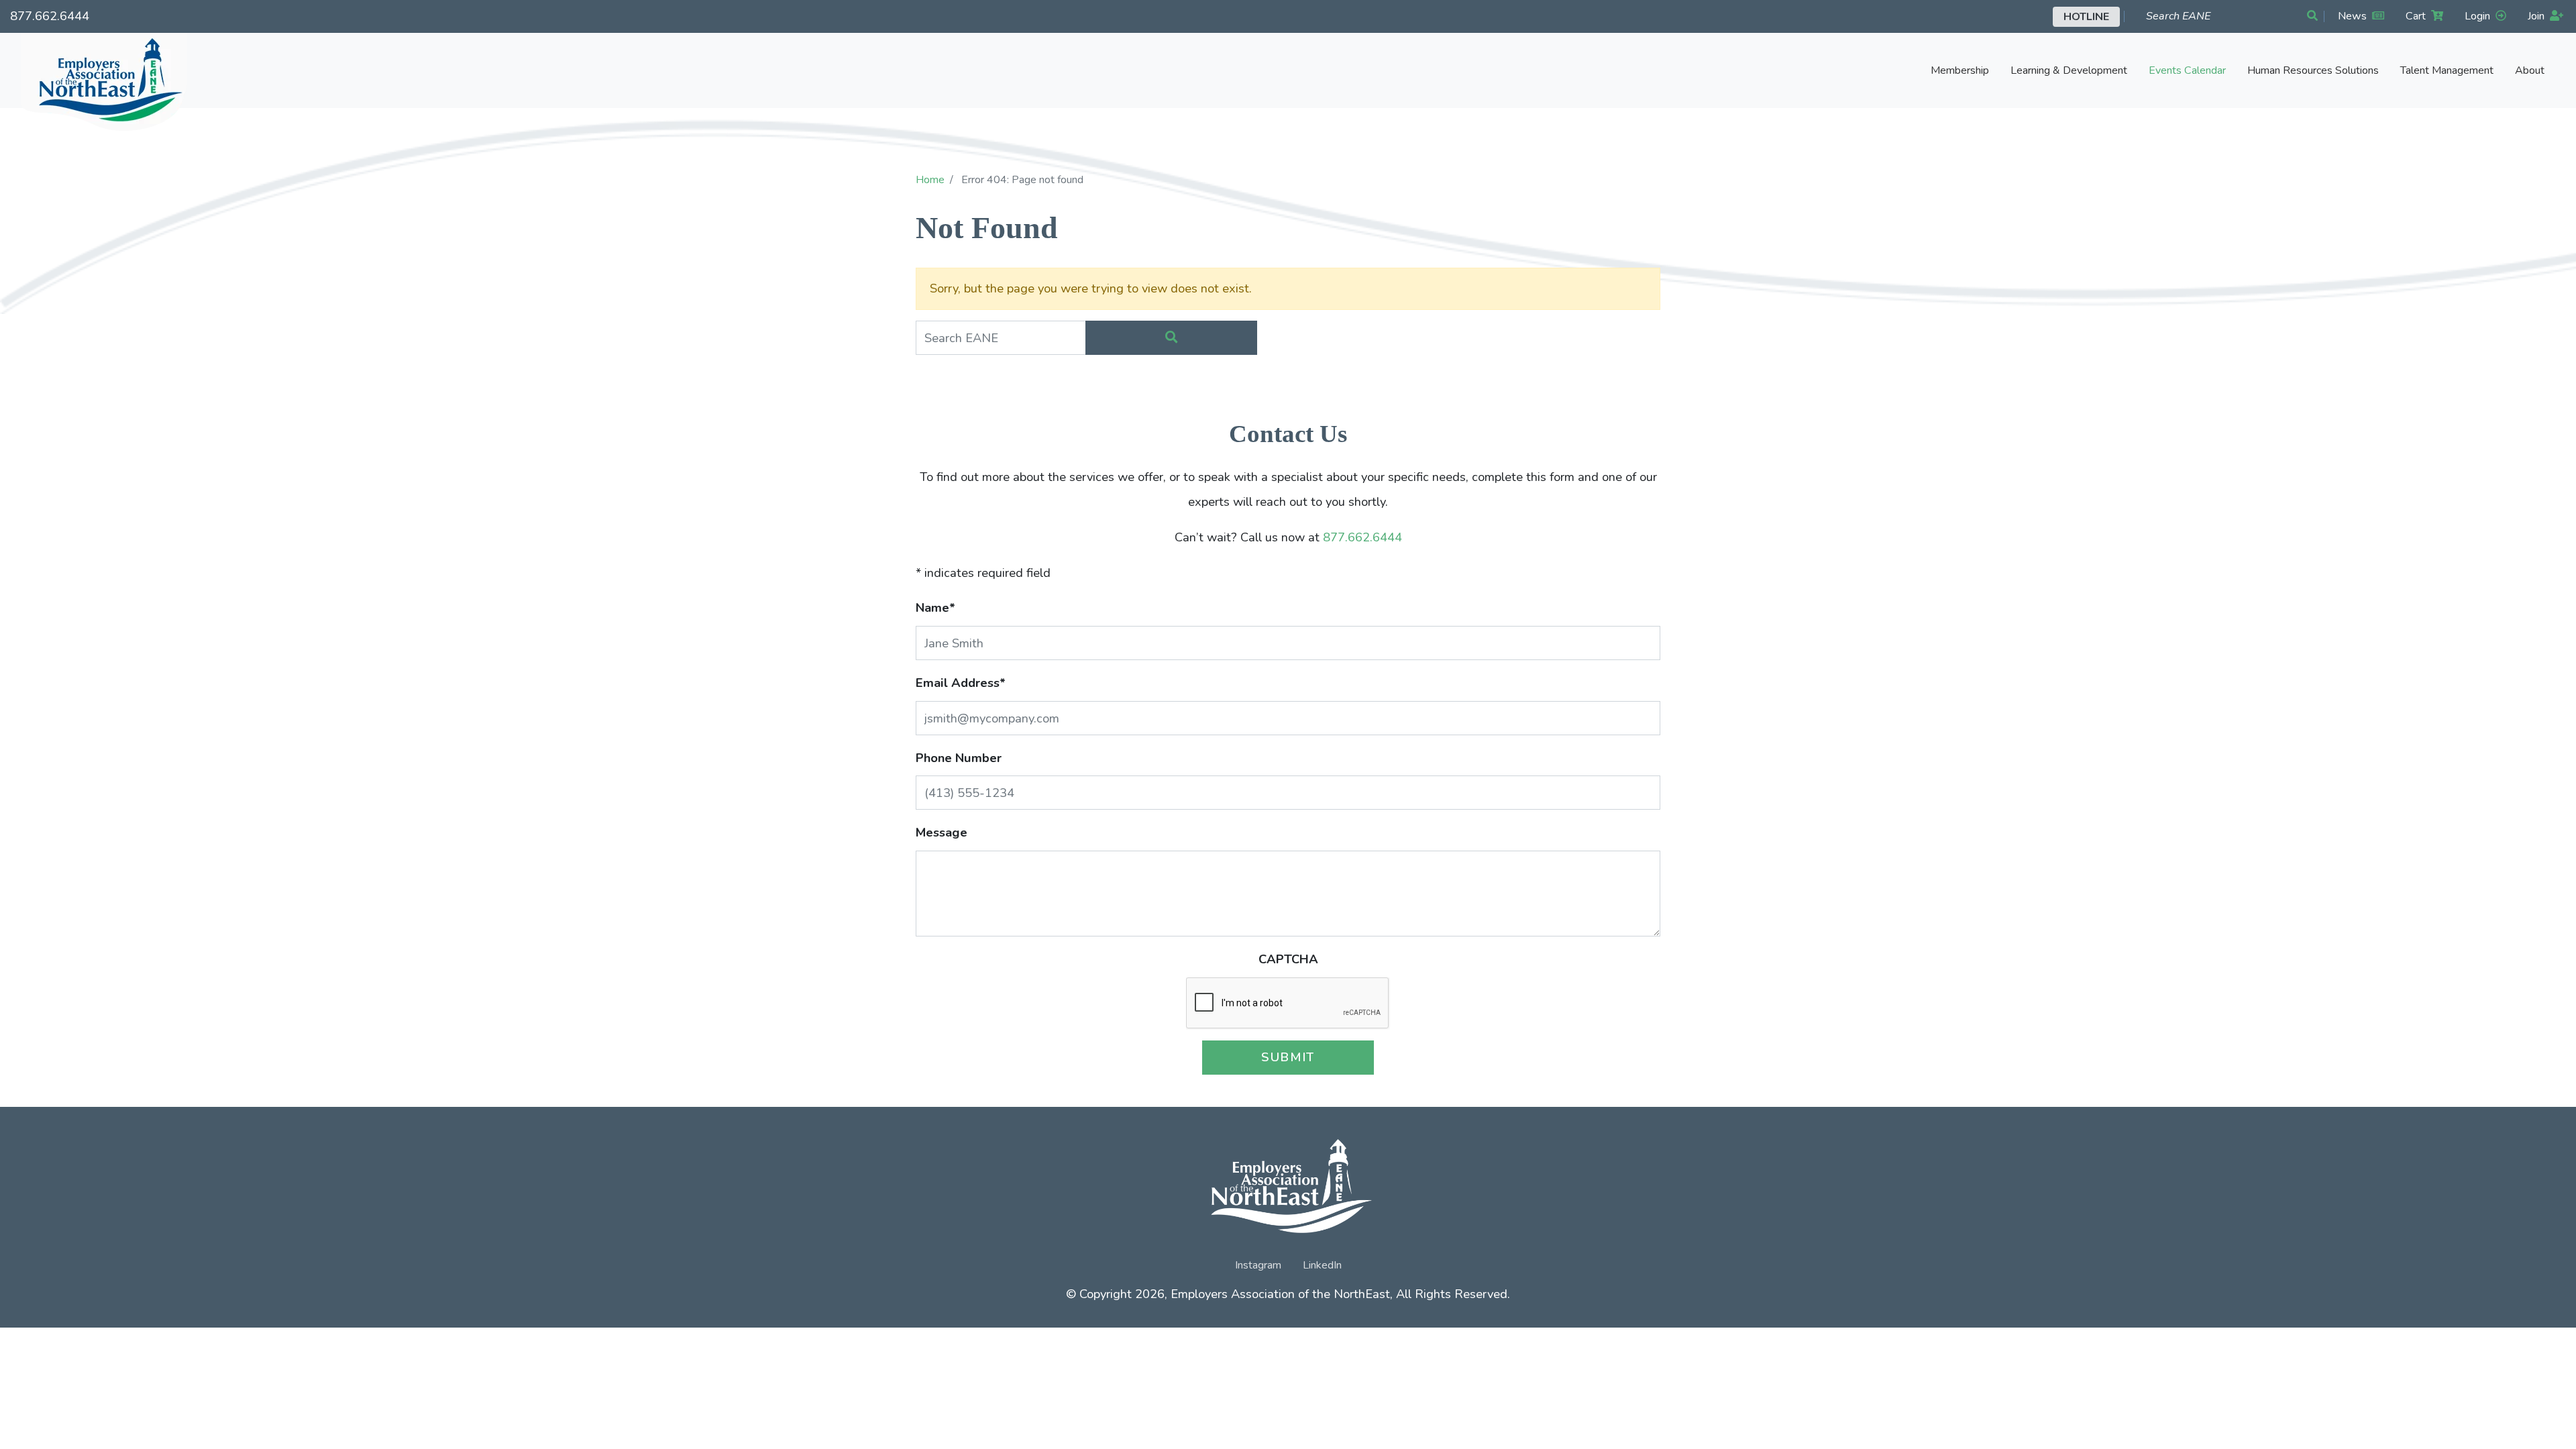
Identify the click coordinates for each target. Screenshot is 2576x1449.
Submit (1288, 1057)
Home (930, 180)
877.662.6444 (50, 16)
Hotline (2086, 17)
